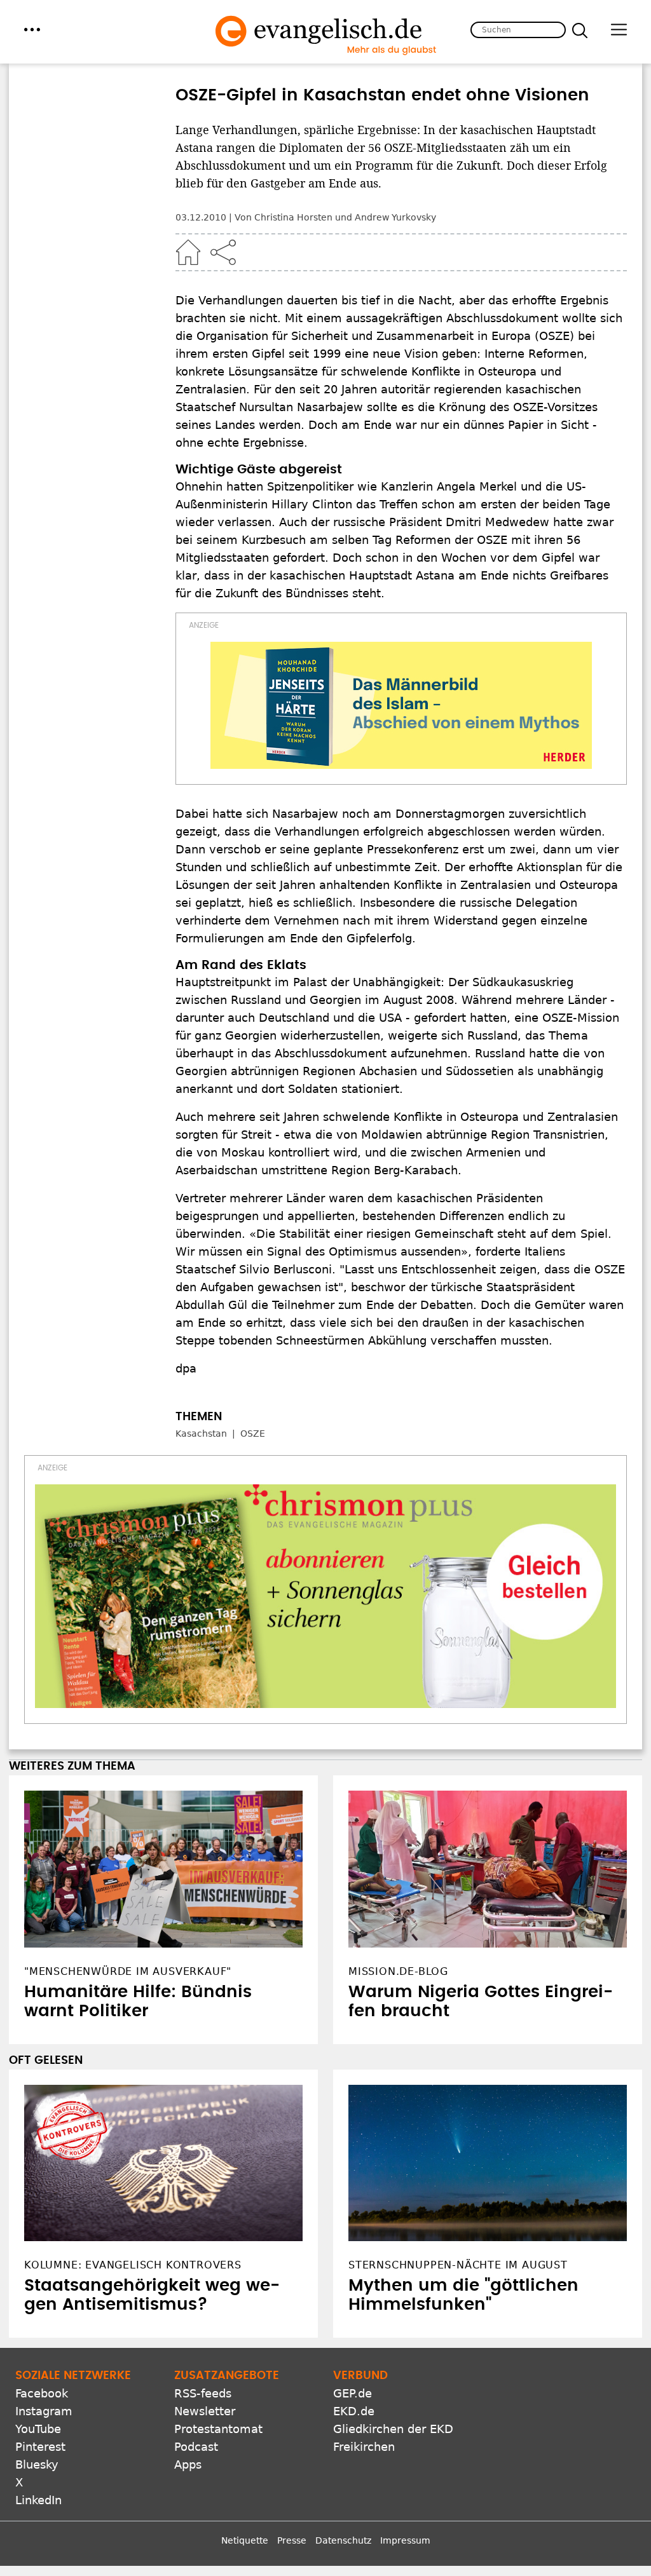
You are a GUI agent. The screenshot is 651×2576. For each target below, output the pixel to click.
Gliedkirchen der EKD (393, 2429)
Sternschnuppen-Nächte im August (458, 2265)
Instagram (44, 2411)
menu (32, 30)
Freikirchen (364, 2447)
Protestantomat (218, 2429)
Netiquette (245, 2540)
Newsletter (205, 2411)
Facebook (42, 2393)
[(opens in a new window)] (401, 705)
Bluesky (37, 2464)
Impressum (405, 2540)
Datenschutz (343, 2540)
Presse (292, 2540)
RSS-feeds (203, 2393)
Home (188, 252)
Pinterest (40, 2447)
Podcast (196, 2447)
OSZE (253, 1434)
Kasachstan (201, 1434)
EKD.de (354, 2411)
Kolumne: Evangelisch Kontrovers (133, 2265)
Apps (188, 2464)
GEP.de (353, 2393)
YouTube (38, 2429)
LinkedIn (38, 2500)
